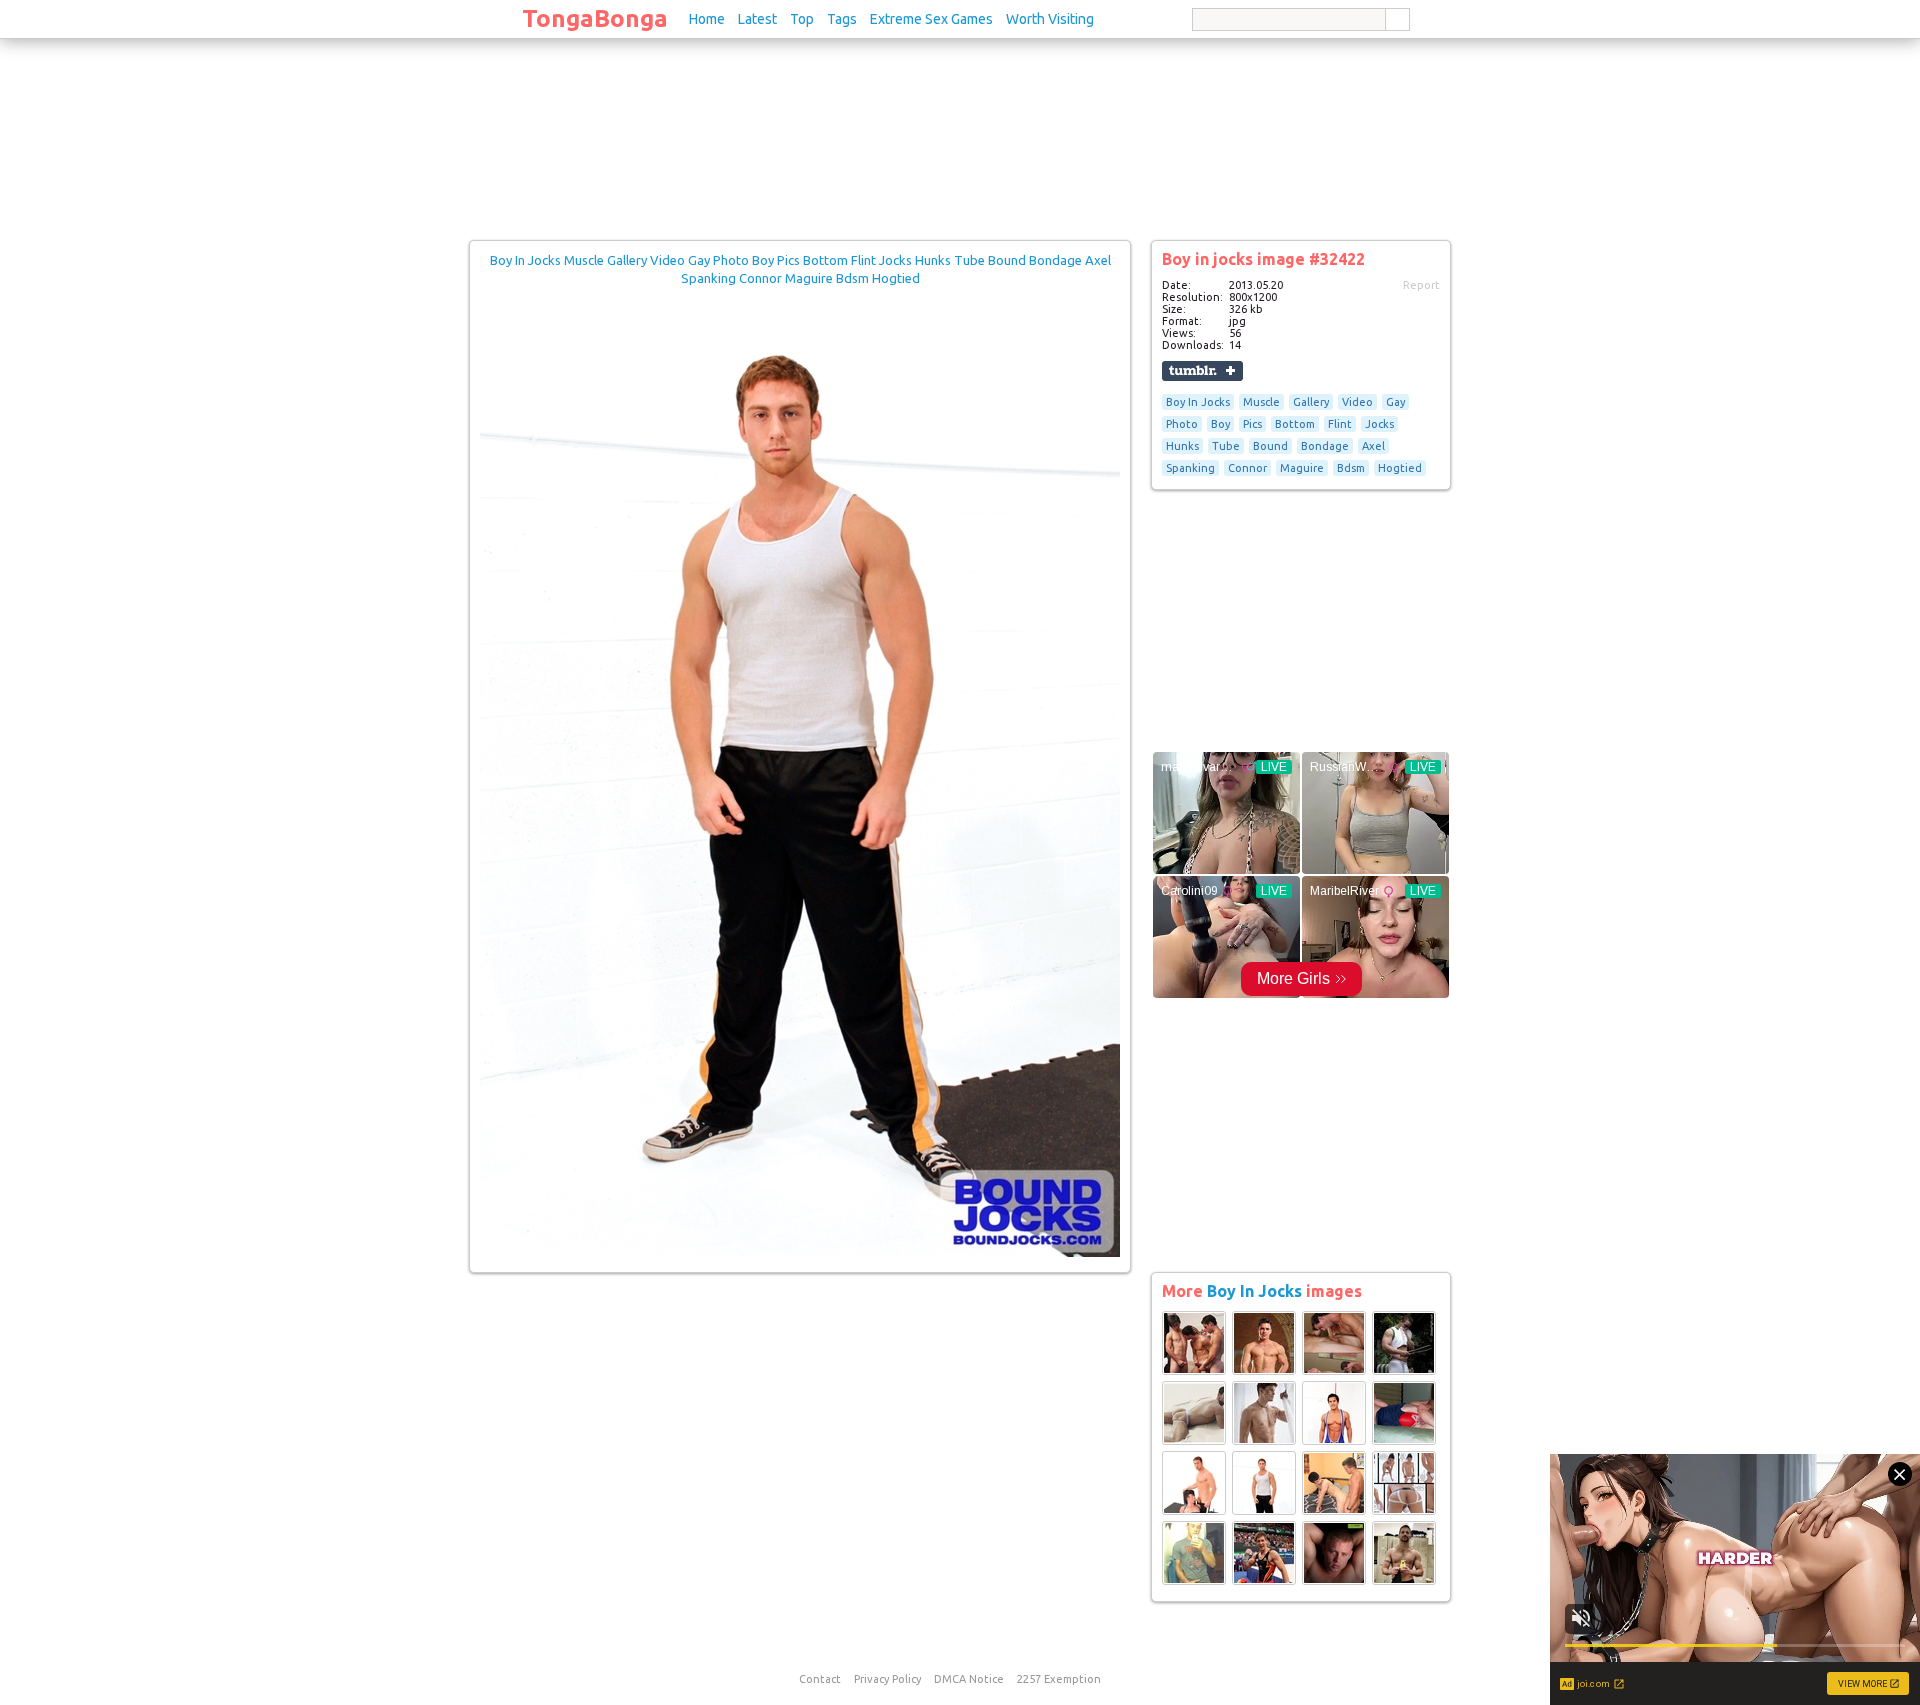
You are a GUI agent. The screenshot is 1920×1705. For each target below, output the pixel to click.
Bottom (1295, 424)
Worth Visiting (1050, 19)
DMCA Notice (969, 1679)
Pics (1252, 424)
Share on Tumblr (1202, 371)
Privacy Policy (887, 1679)
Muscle (1261, 402)
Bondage (1325, 446)
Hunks (1182, 446)
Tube (1226, 446)
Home (707, 19)
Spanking (1190, 468)
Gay (1395, 402)
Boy (1220, 424)
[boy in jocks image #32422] (800, 1253)
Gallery (1311, 402)
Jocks (1379, 424)
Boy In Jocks (1198, 402)
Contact (820, 1679)
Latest (757, 19)
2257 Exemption (1059, 1679)
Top (802, 19)
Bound (1270, 446)
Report (1421, 285)
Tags (842, 19)
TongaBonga (595, 18)
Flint (1340, 424)
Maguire (1302, 468)
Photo (1182, 424)
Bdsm (1351, 468)
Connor (1247, 468)
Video (1357, 402)
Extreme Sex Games (931, 19)
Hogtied (1400, 468)
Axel (1373, 446)
